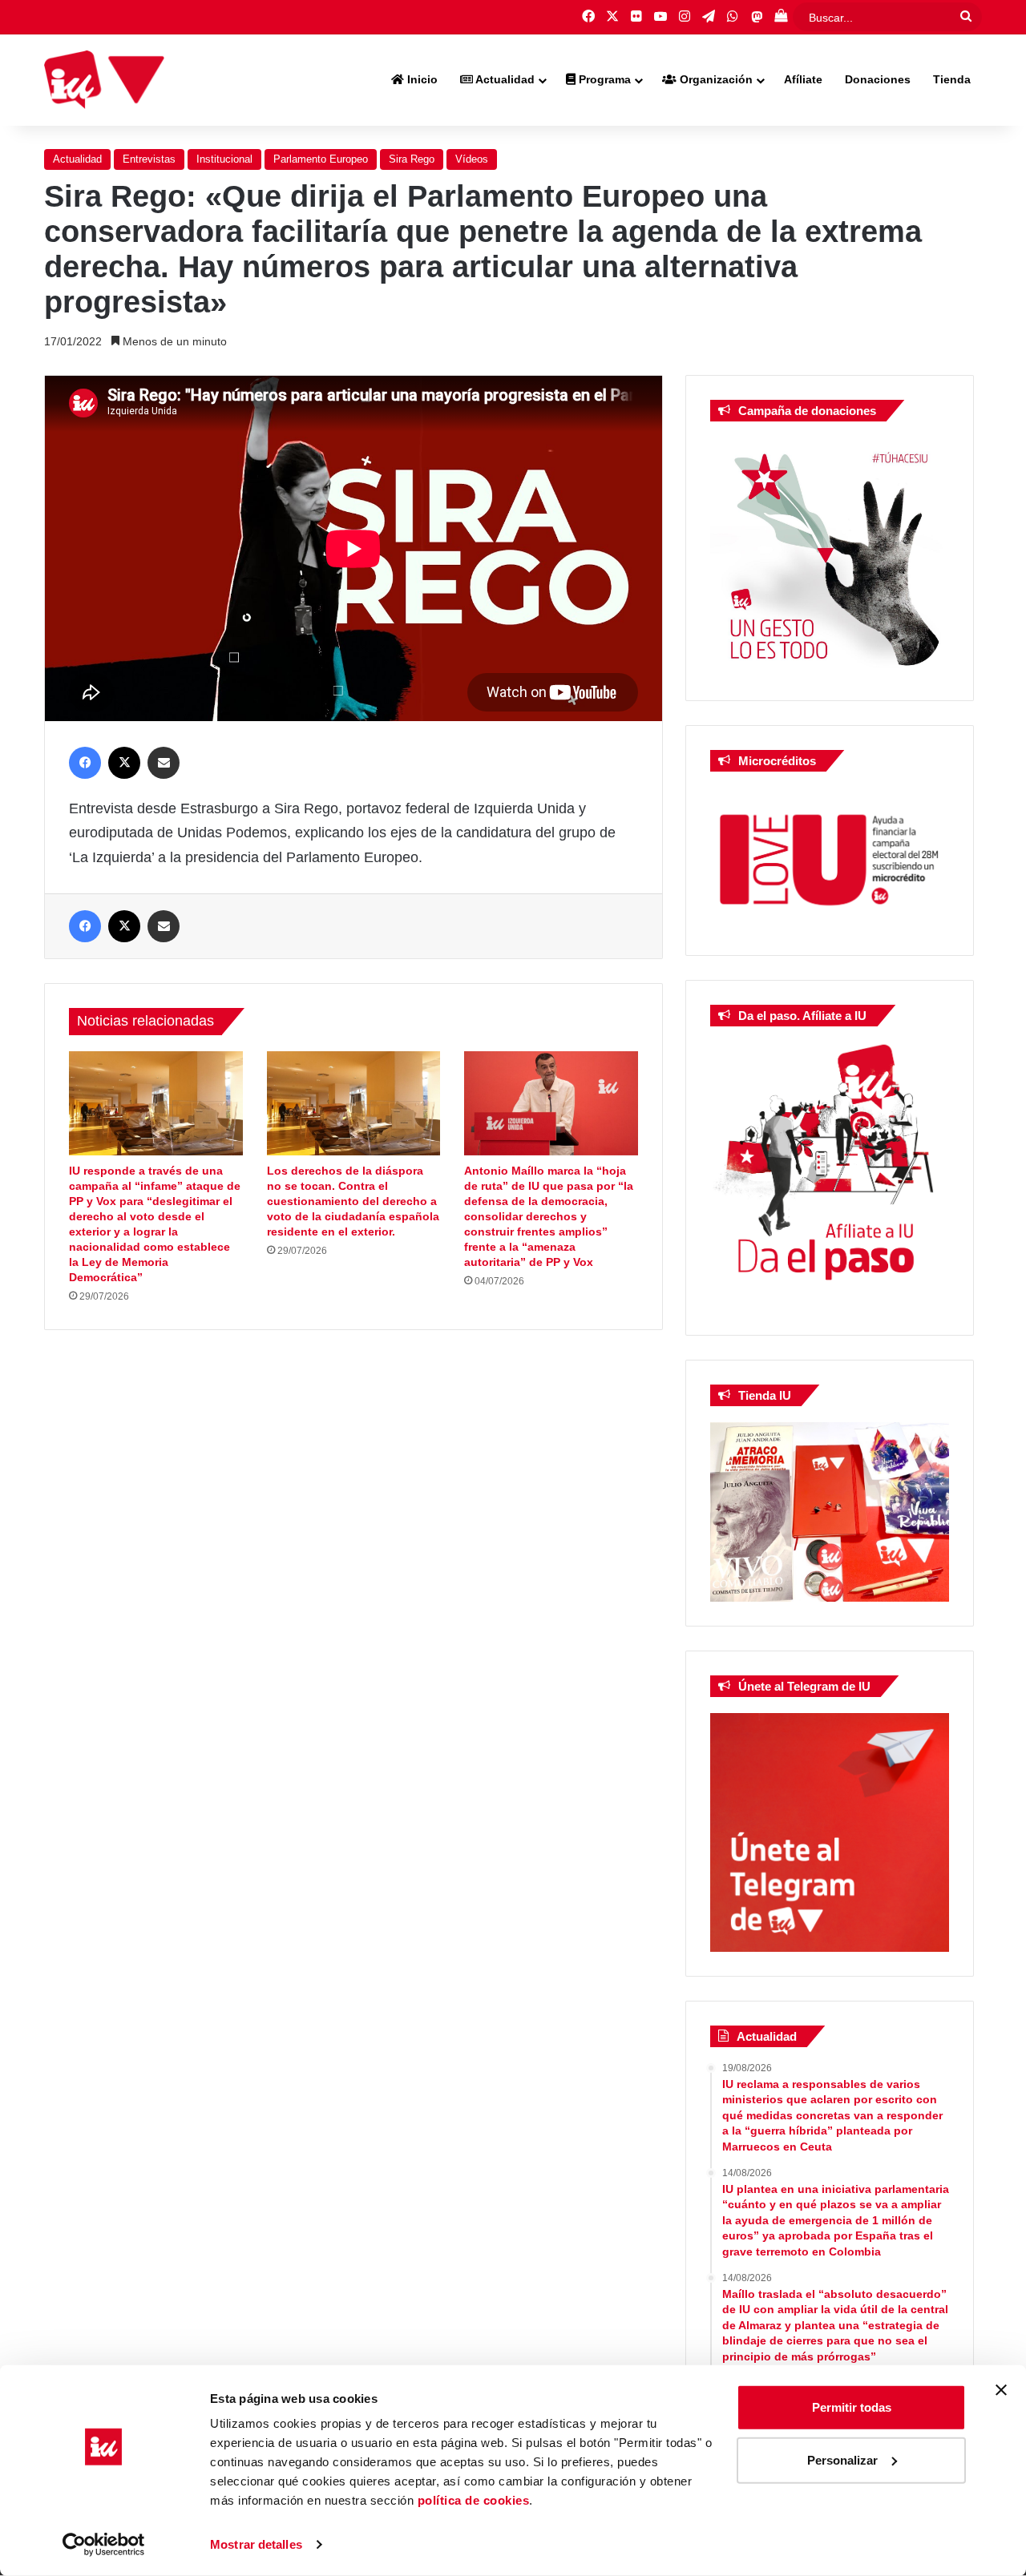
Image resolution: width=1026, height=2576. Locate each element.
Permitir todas (852, 2407)
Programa (603, 79)
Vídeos (472, 159)
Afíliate (803, 79)
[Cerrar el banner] (1001, 2390)
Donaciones (878, 79)
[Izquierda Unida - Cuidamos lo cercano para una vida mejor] (104, 80)
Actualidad (504, 79)
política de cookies (474, 2500)
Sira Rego (412, 159)
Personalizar (842, 2459)
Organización (715, 79)
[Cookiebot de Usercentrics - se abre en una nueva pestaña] (104, 2545)
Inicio (421, 79)
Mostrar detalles (256, 2544)
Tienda (952, 79)
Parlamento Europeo (321, 159)
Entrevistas (149, 159)
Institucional (224, 159)
